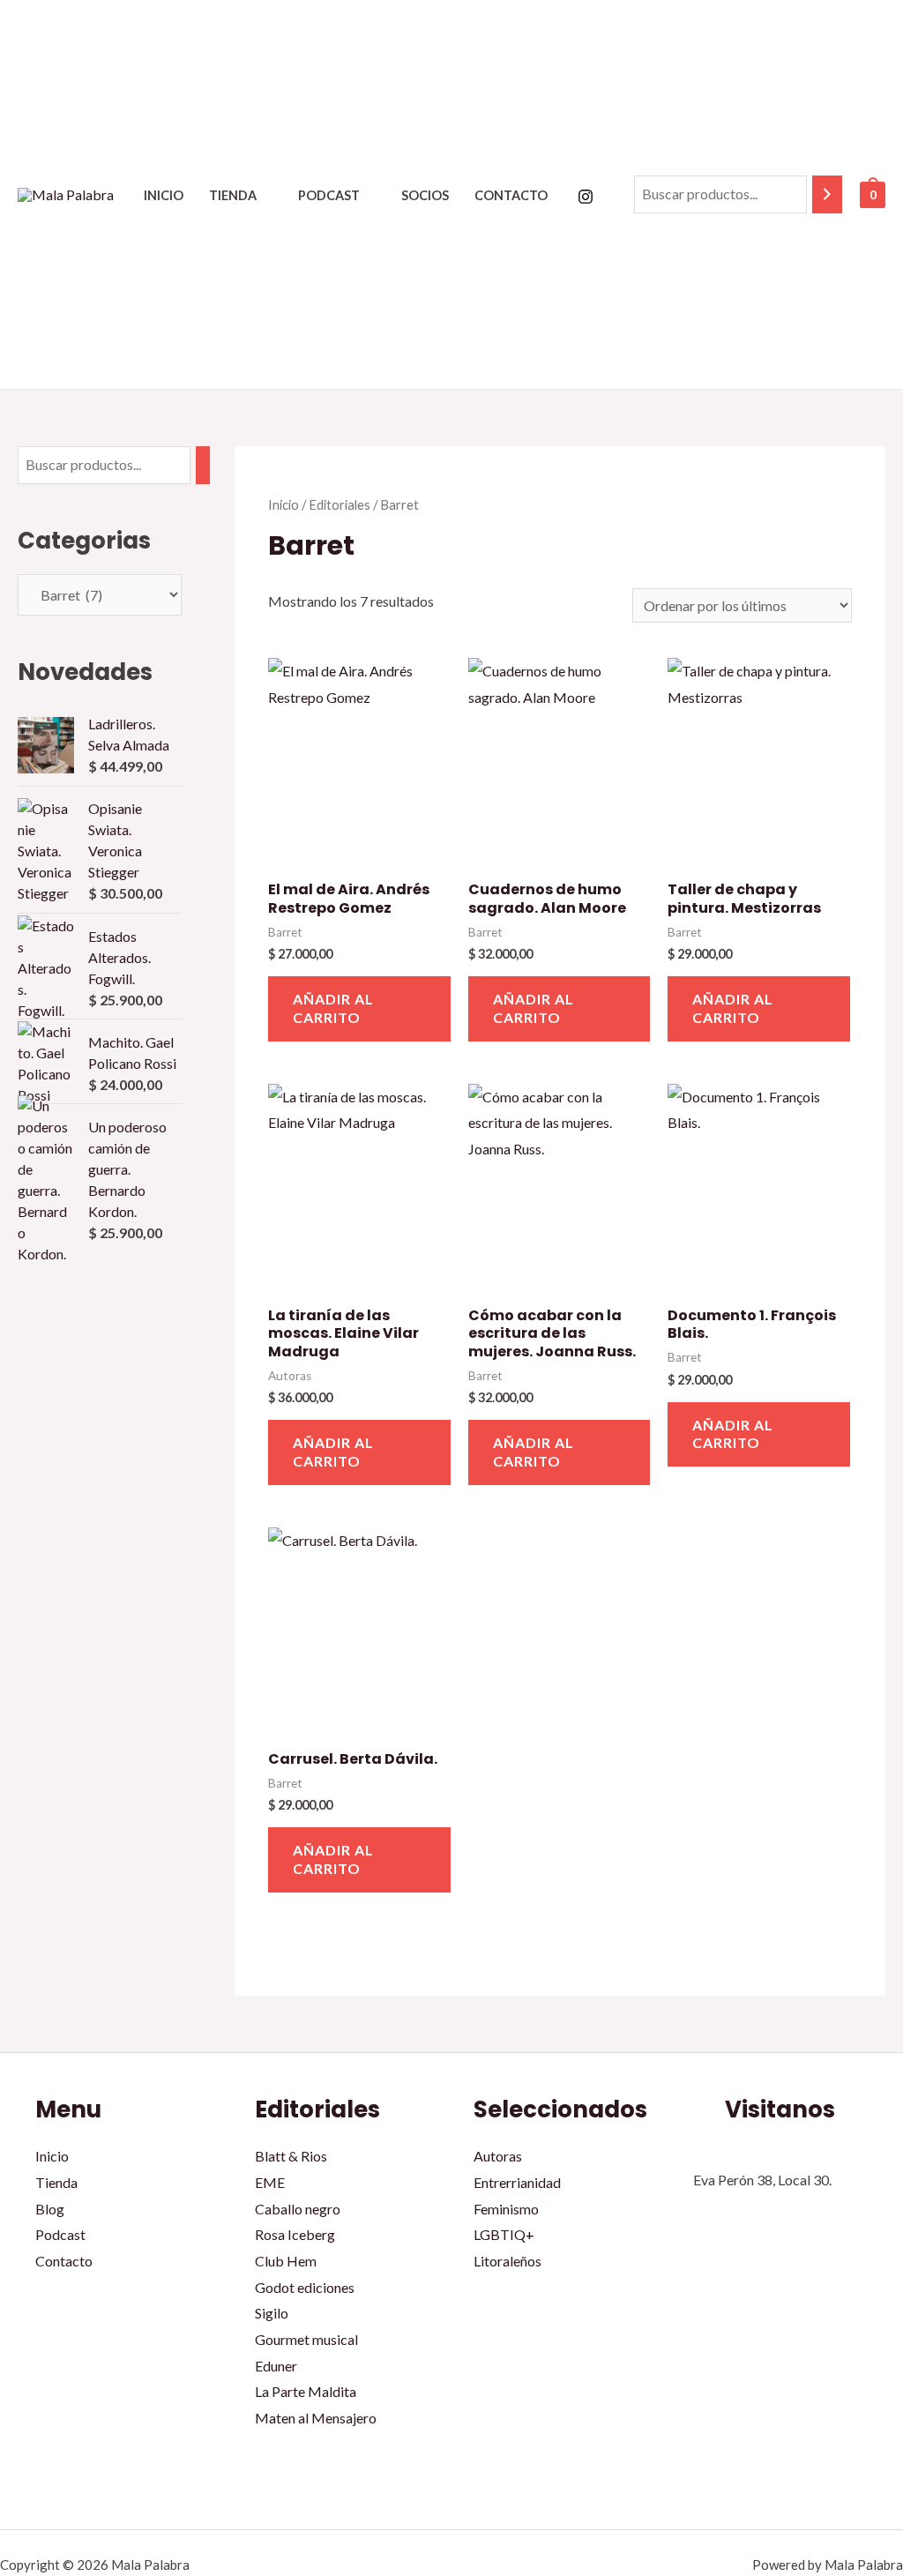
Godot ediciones (305, 2287)
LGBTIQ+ (504, 2234)
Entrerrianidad (517, 2182)
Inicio (164, 195)
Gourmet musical (306, 2339)
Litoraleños (507, 2261)
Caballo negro (298, 2209)
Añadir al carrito (333, 1008)
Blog (50, 2209)
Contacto (511, 195)
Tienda (233, 195)
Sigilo (272, 2313)
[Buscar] (827, 194)
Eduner (276, 2366)
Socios (425, 195)
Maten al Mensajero (316, 2418)
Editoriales (340, 504)
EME (270, 2182)
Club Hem (286, 2261)
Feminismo (506, 2209)
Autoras (498, 2156)
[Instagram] (586, 197)
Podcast (329, 195)
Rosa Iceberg (295, 2234)
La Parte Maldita (306, 2391)
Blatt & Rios (291, 2156)
